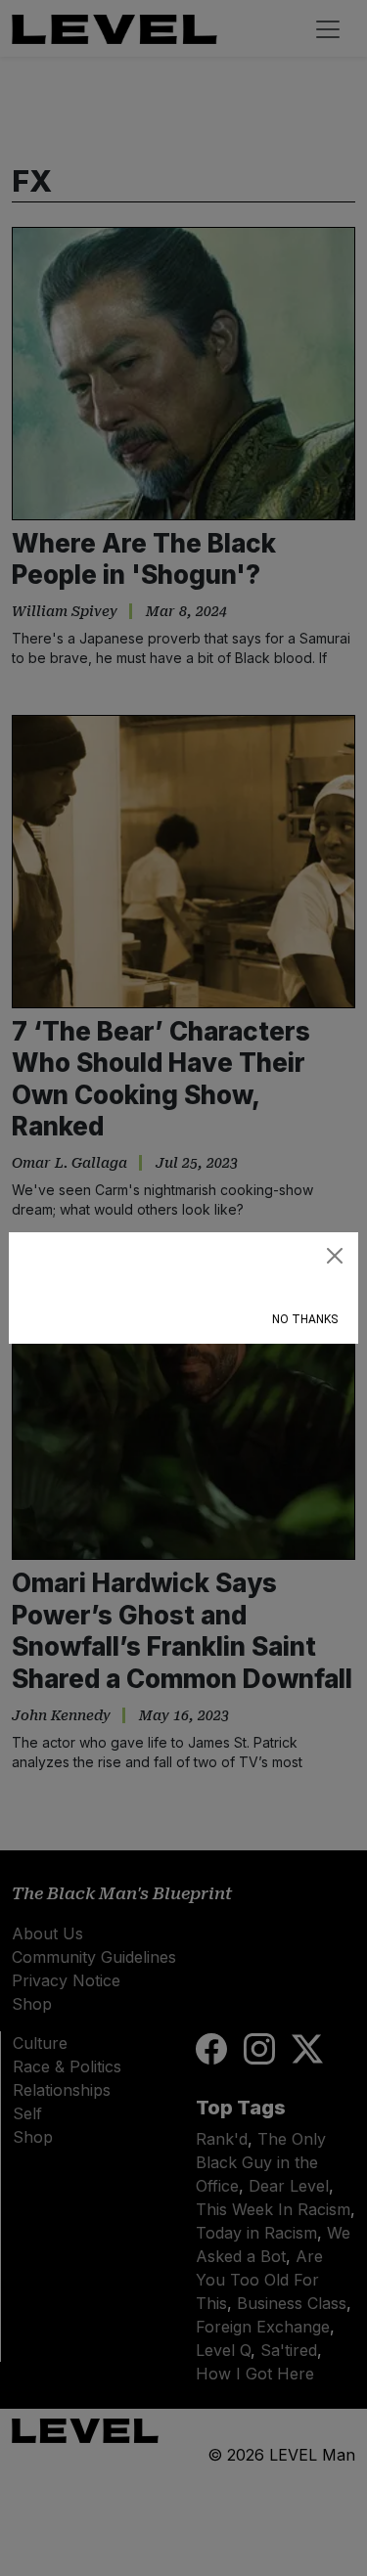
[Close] (335, 1256)
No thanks (305, 1319)
